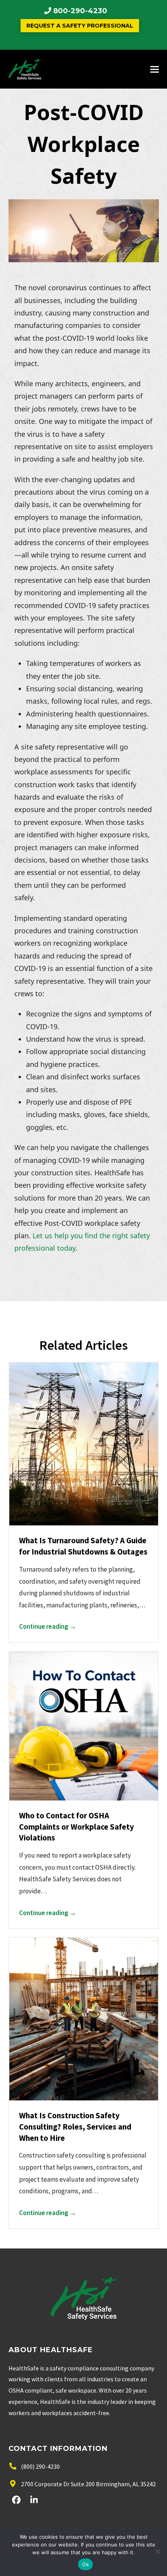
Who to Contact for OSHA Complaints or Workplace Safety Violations (77, 1827)
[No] (157, 2552)
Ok (85, 2564)
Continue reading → (48, 1626)
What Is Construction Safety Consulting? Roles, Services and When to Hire (75, 2127)
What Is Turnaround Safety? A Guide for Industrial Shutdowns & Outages (83, 1546)
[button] (155, 69)
